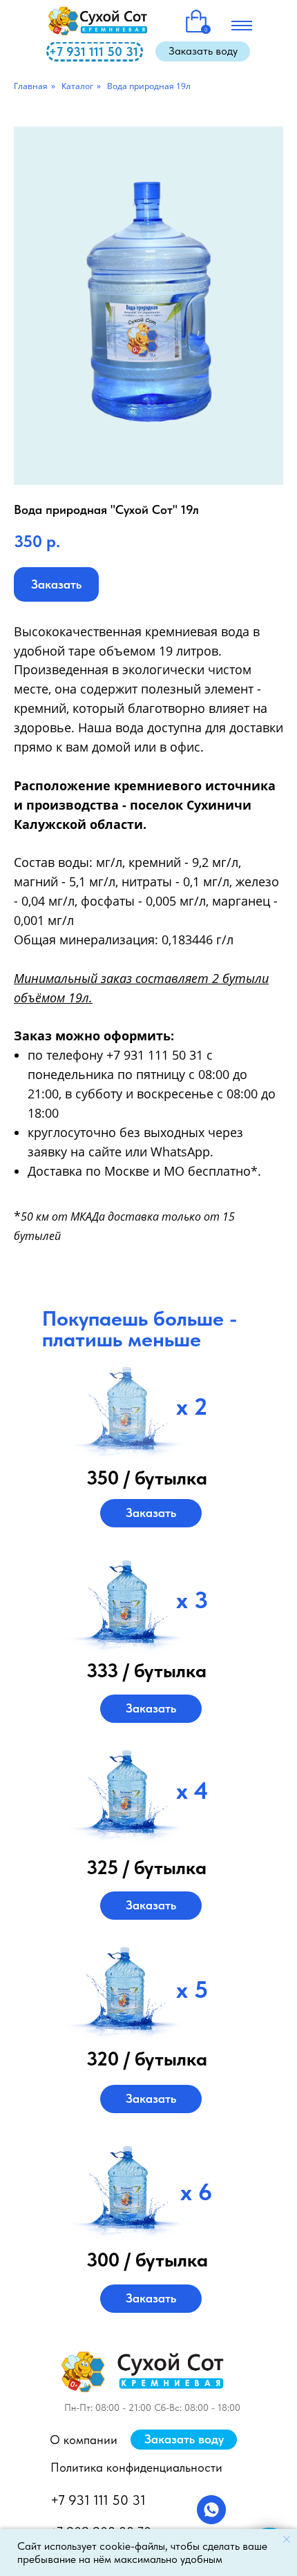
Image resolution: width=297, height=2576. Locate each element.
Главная (31, 86)
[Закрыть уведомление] (287, 2539)
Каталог (77, 86)
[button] (203, 51)
